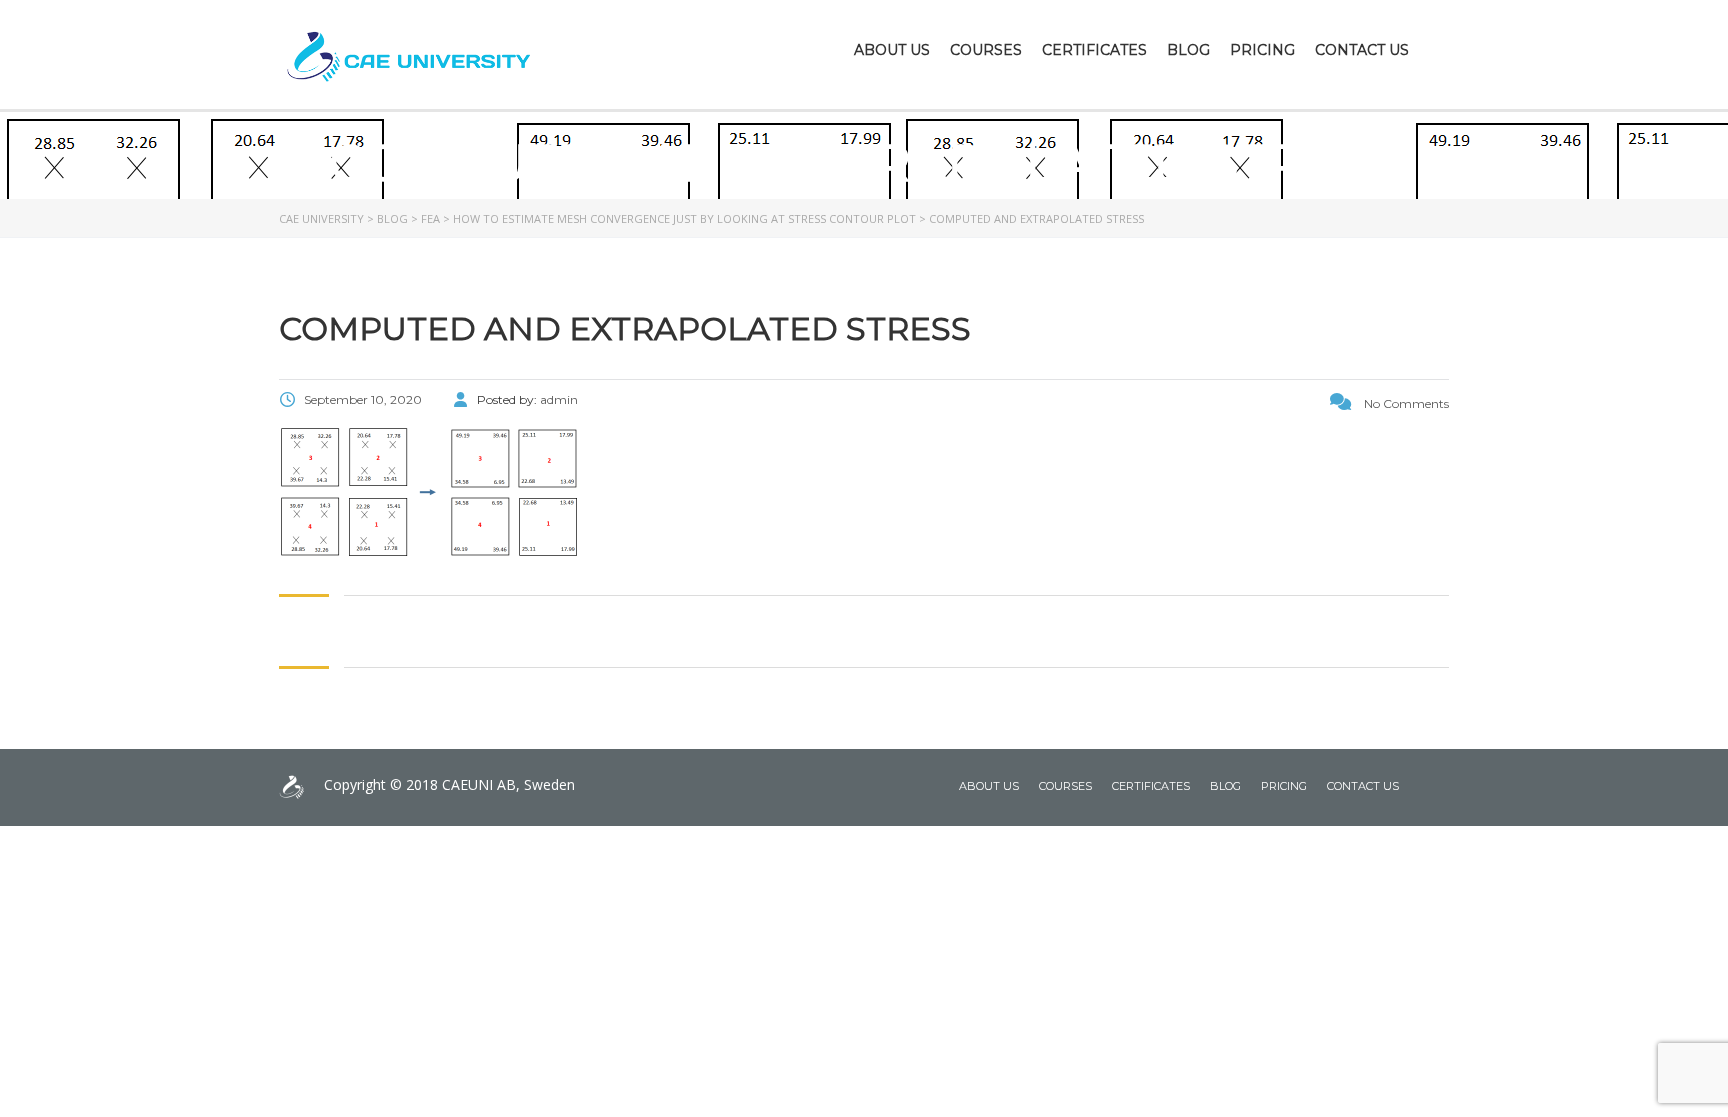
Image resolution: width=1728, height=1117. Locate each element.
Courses (986, 50)
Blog (1188, 50)
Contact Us (1362, 50)
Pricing (1262, 50)
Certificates (1094, 50)
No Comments (1405, 403)
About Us (892, 50)
